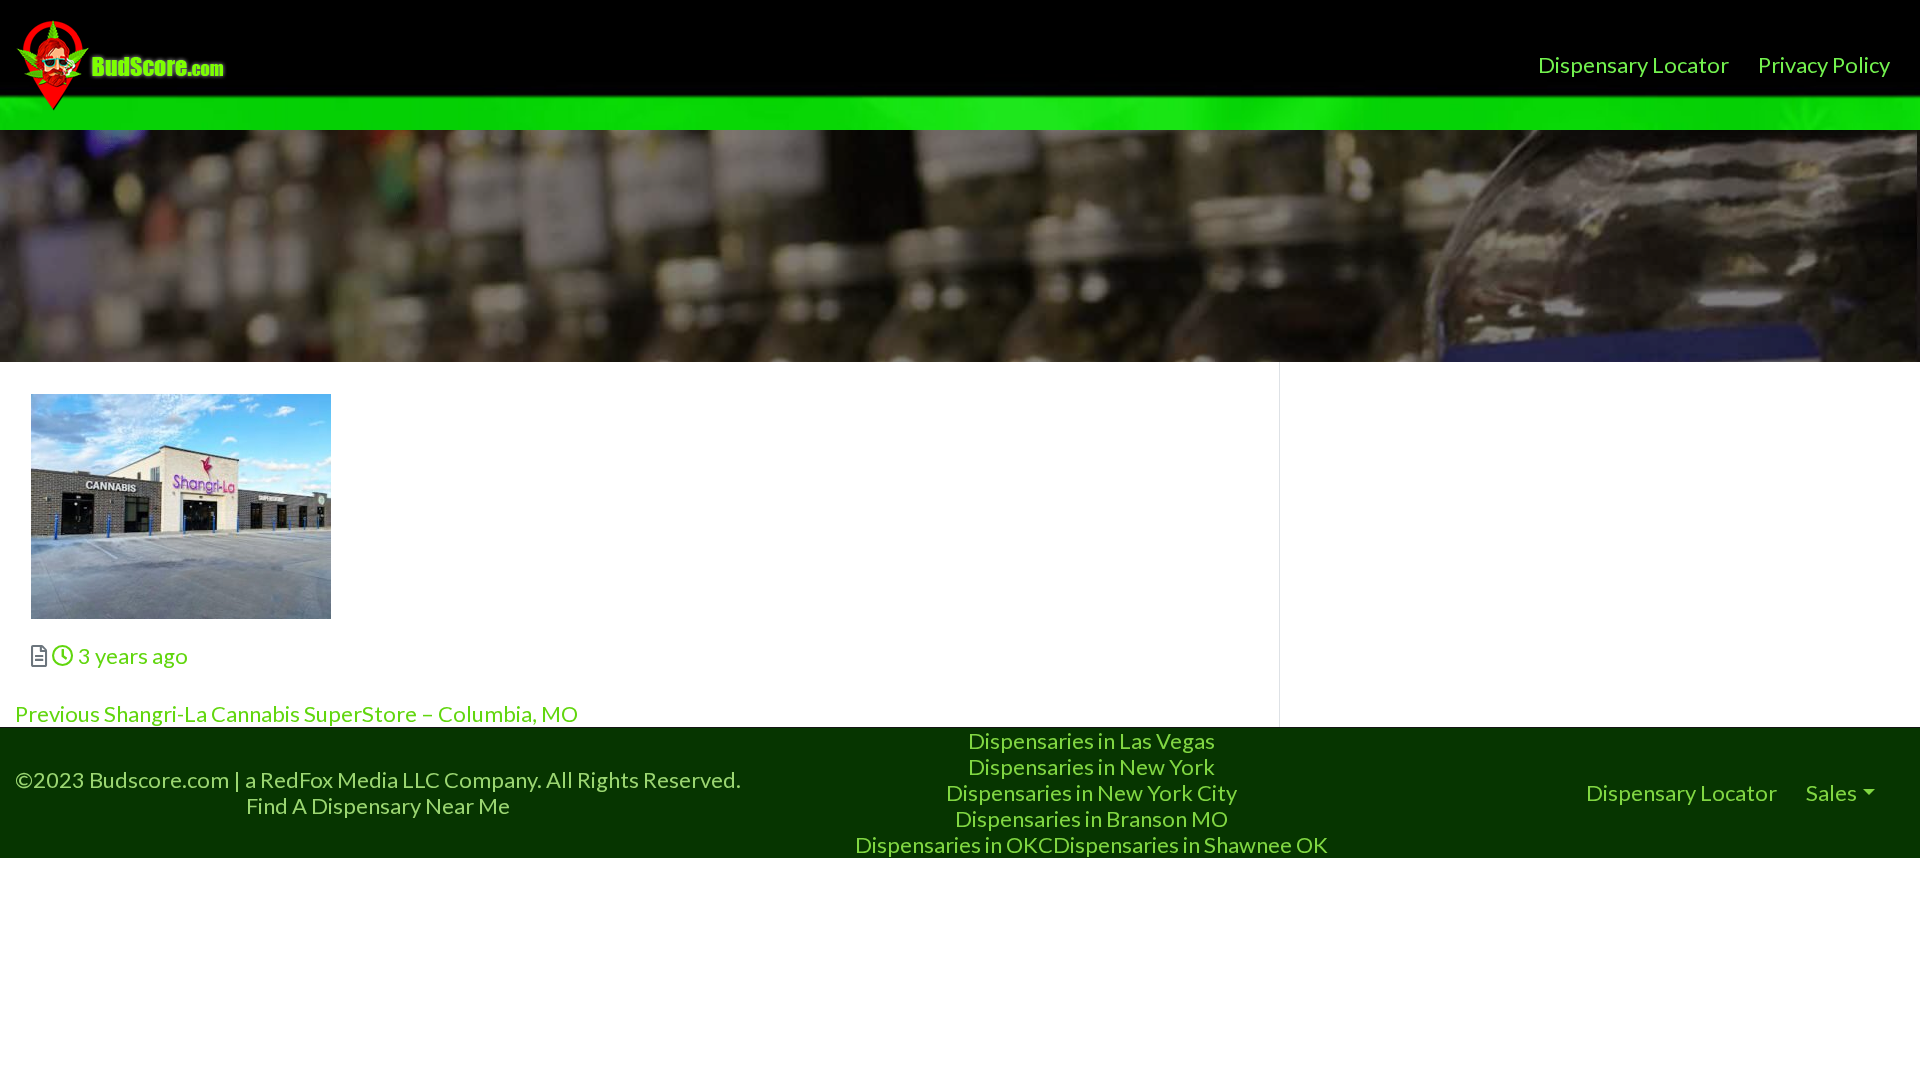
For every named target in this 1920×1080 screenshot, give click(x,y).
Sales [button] (1831, 792)
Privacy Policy (1824, 64)
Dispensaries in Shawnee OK (1190, 844)
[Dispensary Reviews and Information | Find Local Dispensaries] (124, 62)
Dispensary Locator (1633, 64)
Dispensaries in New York (1091, 766)
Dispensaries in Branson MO (1091, 818)
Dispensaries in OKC (954, 844)
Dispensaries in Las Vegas (1091, 740)
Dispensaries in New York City (1091, 792)
